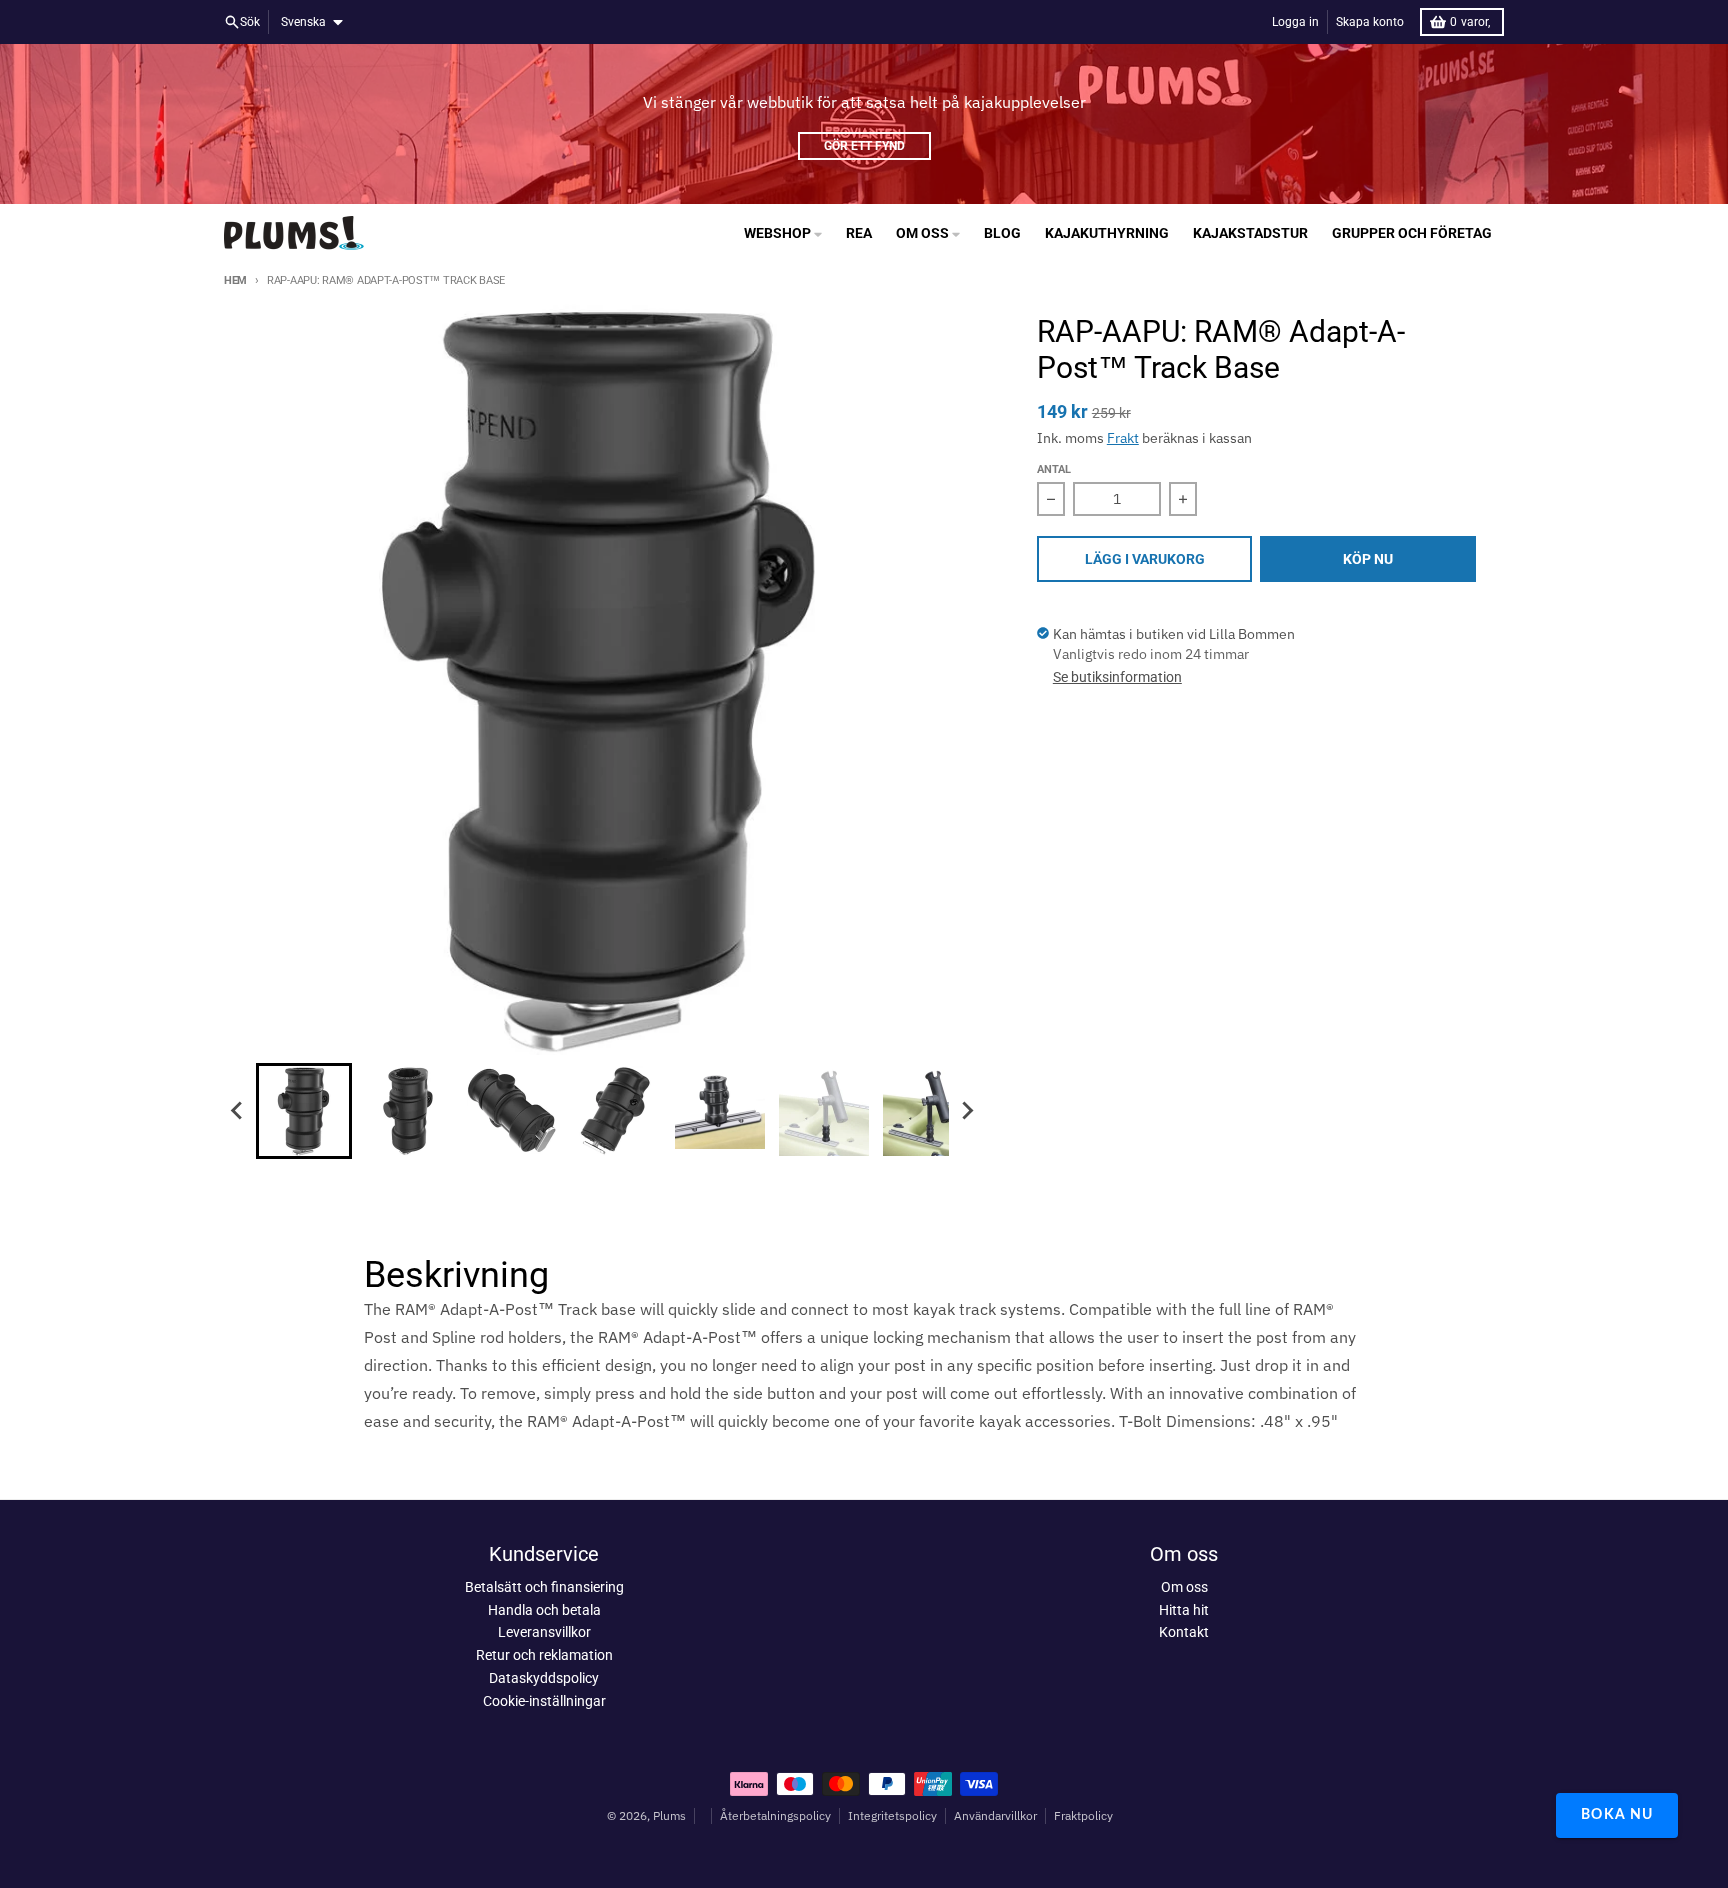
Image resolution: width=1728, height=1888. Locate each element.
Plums (669, 1815)
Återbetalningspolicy (775, 1815)
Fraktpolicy (1083, 1815)
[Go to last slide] (238, 1111)
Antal (1054, 469)
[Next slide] (967, 1111)
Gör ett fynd (864, 146)
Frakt (1123, 438)
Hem (235, 280)
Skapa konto (1370, 22)
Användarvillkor (995, 1815)
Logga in (1295, 22)
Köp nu (1368, 559)
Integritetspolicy (892, 1815)
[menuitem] (304, 1111)
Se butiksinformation (1117, 677)
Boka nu (1617, 1815)
